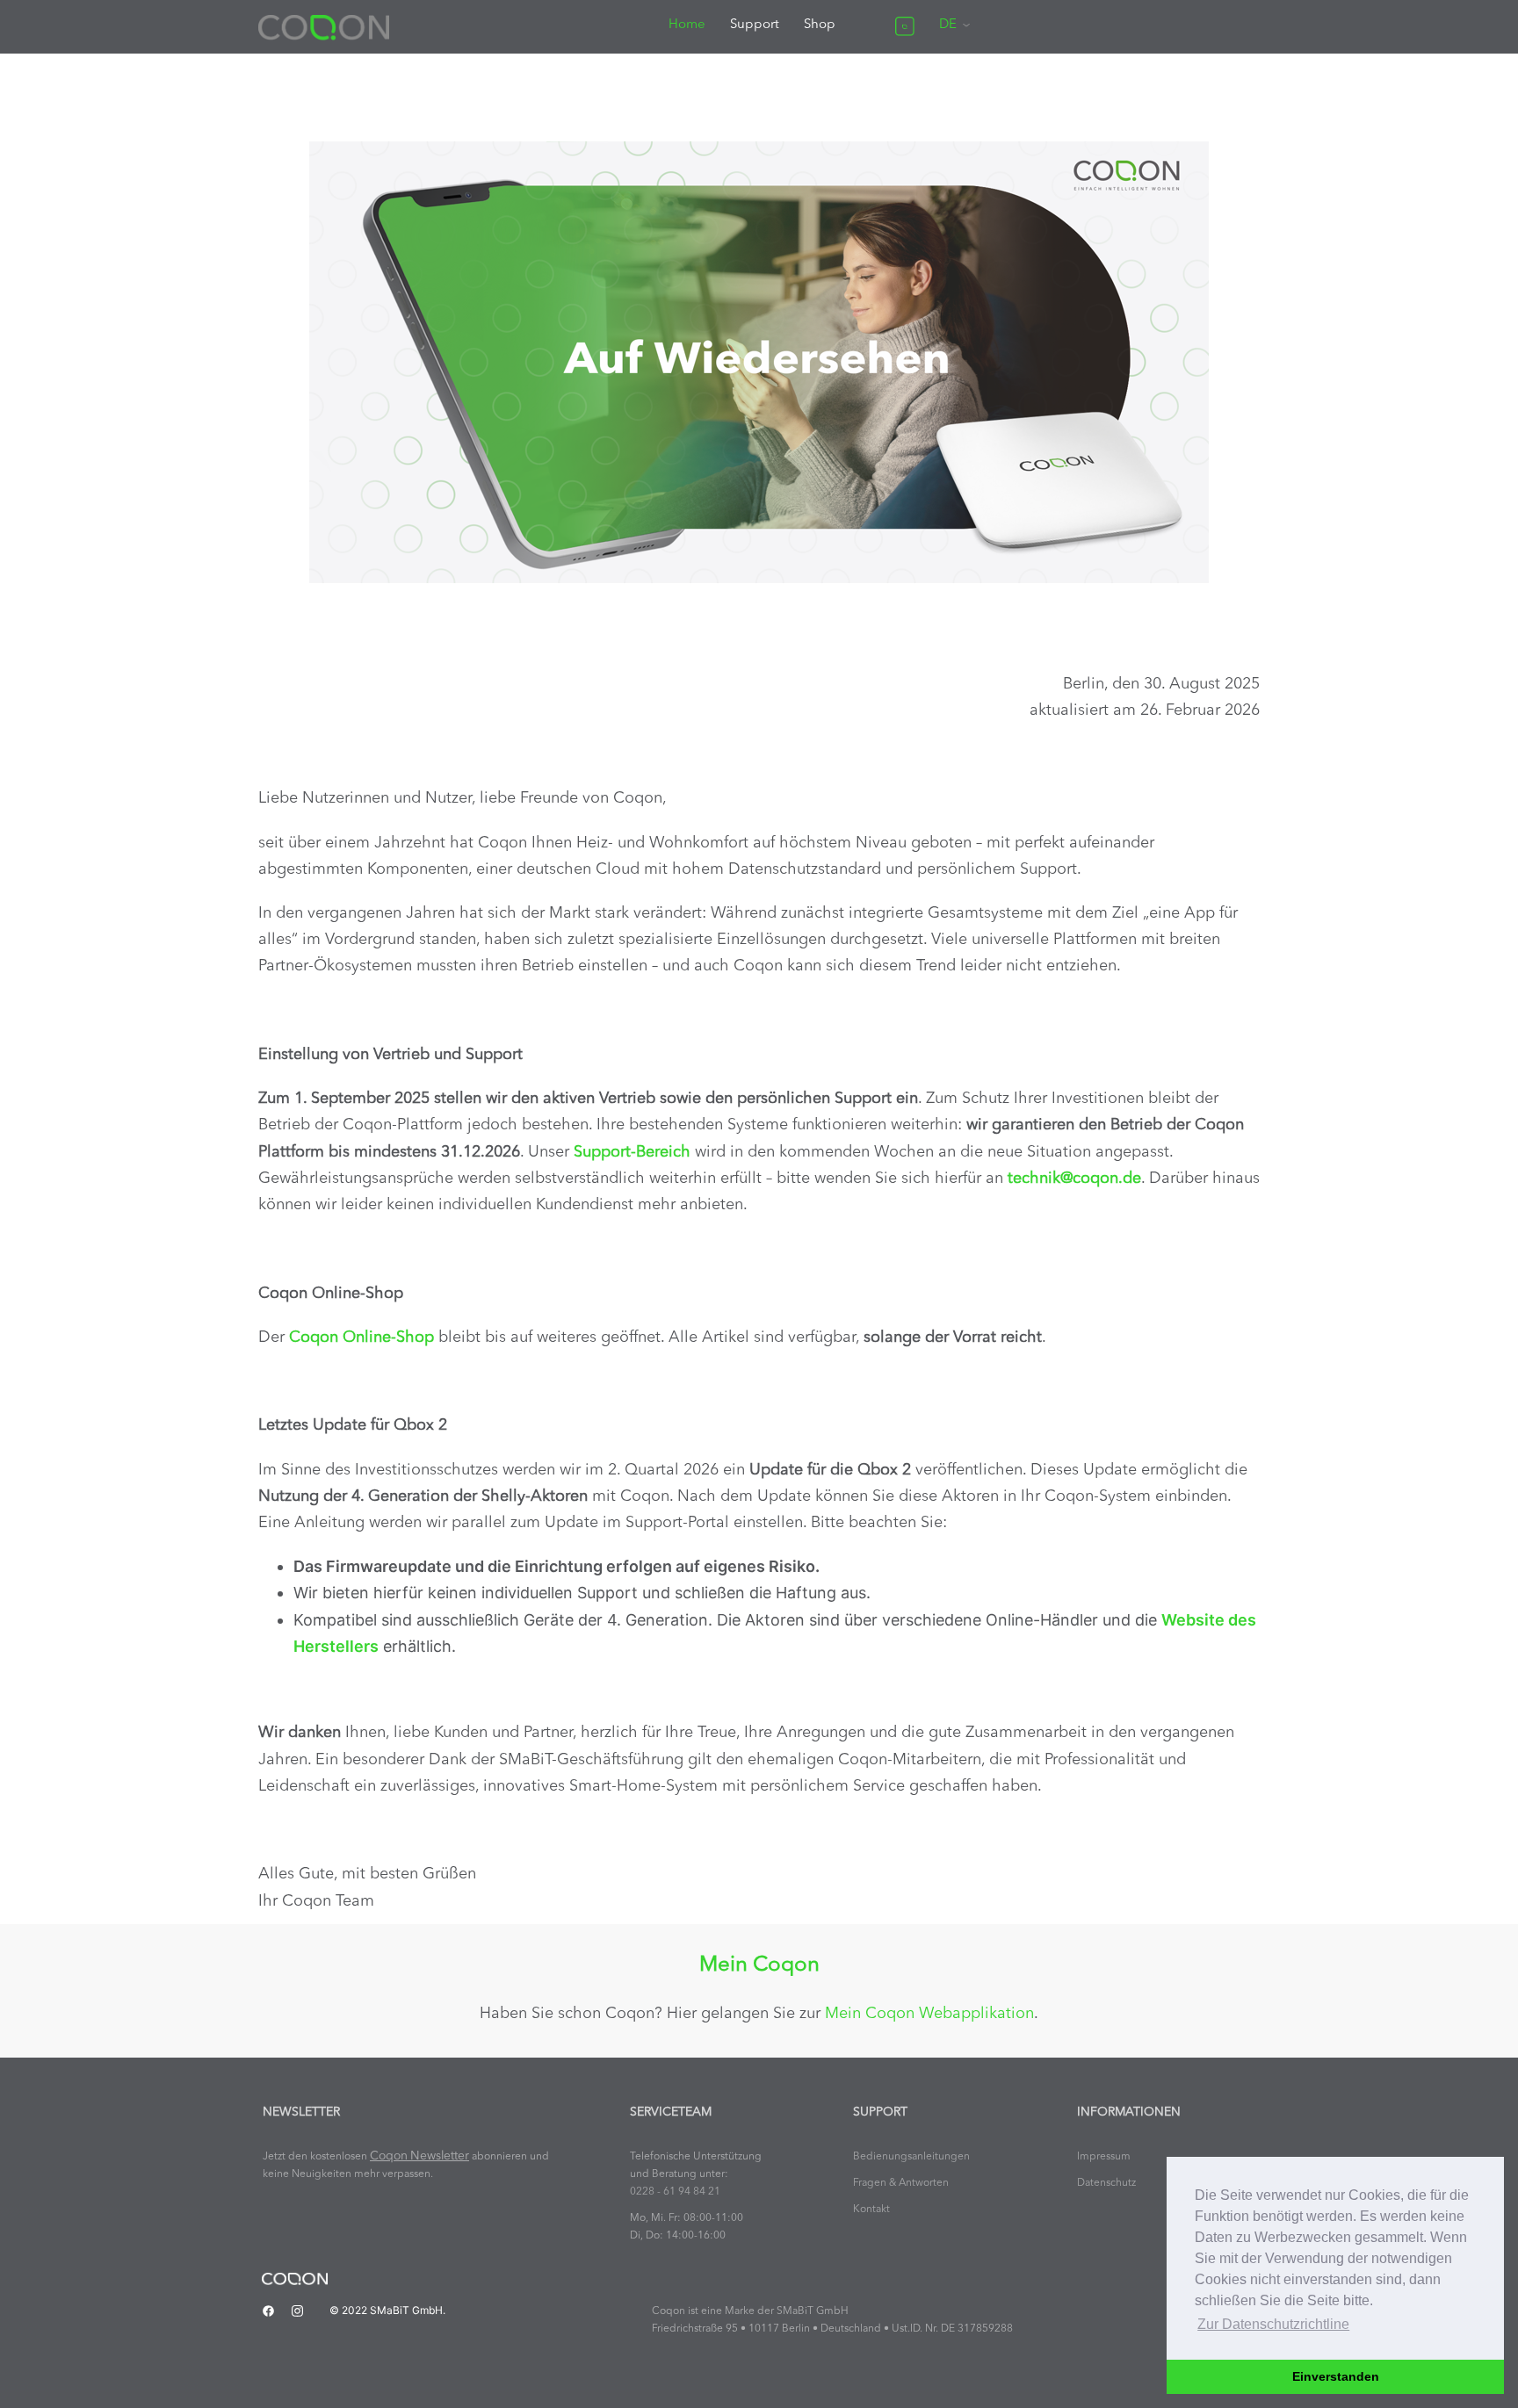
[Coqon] (324, 26)
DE (948, 25)
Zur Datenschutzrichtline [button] (1273, 2324)
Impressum (1104, 2157)
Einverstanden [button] (1336, 2376)
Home (687, 25)
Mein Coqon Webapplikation (929, 2014)
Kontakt (871, 2210)
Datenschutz (1106, 2183)
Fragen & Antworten (901, 2183)
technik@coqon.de (1074, 1179)
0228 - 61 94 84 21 (675, 2192)
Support (755, 25)
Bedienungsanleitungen (911, 2157)
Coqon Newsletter (419, 2156)
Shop (820, 25)
